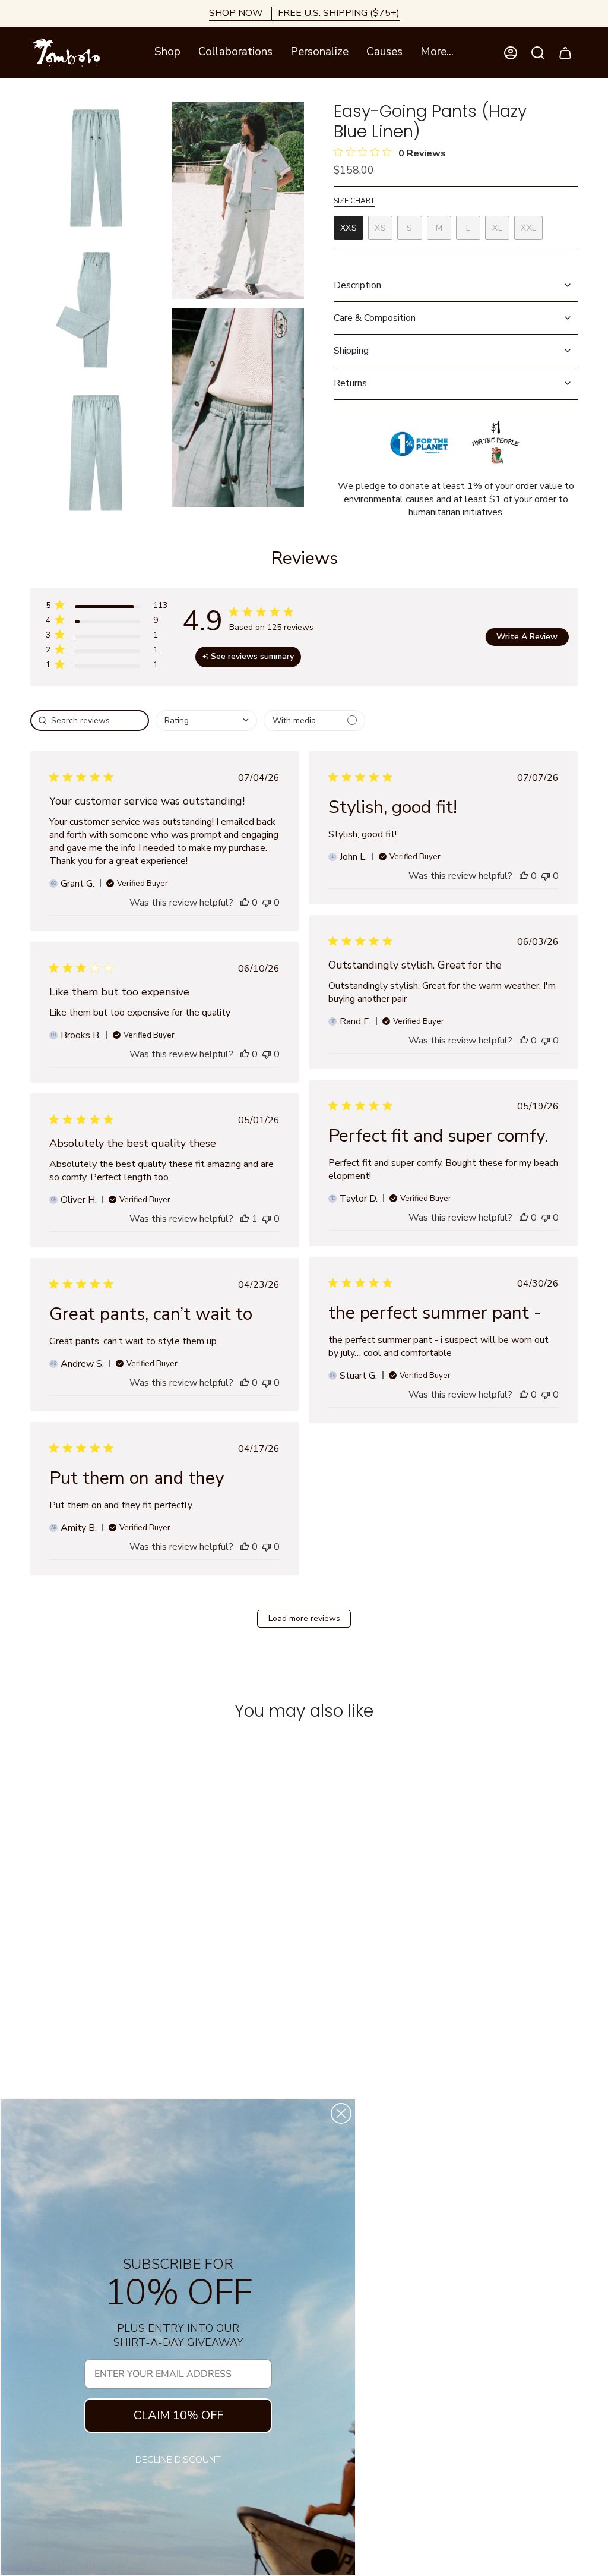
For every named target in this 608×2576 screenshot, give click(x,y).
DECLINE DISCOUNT (178, 2460)
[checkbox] (314, 721)
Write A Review (527, 637)
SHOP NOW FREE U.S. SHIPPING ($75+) (304, 13)
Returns (350, 383)
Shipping (351, 351)
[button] (167, 53)
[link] (106, 667)
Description (357, 285)
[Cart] (565, 53)
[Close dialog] (341, 2113)
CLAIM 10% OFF (178, 2415)
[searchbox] (90, 721)
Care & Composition (375, 318)
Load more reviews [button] (304, 1618)
